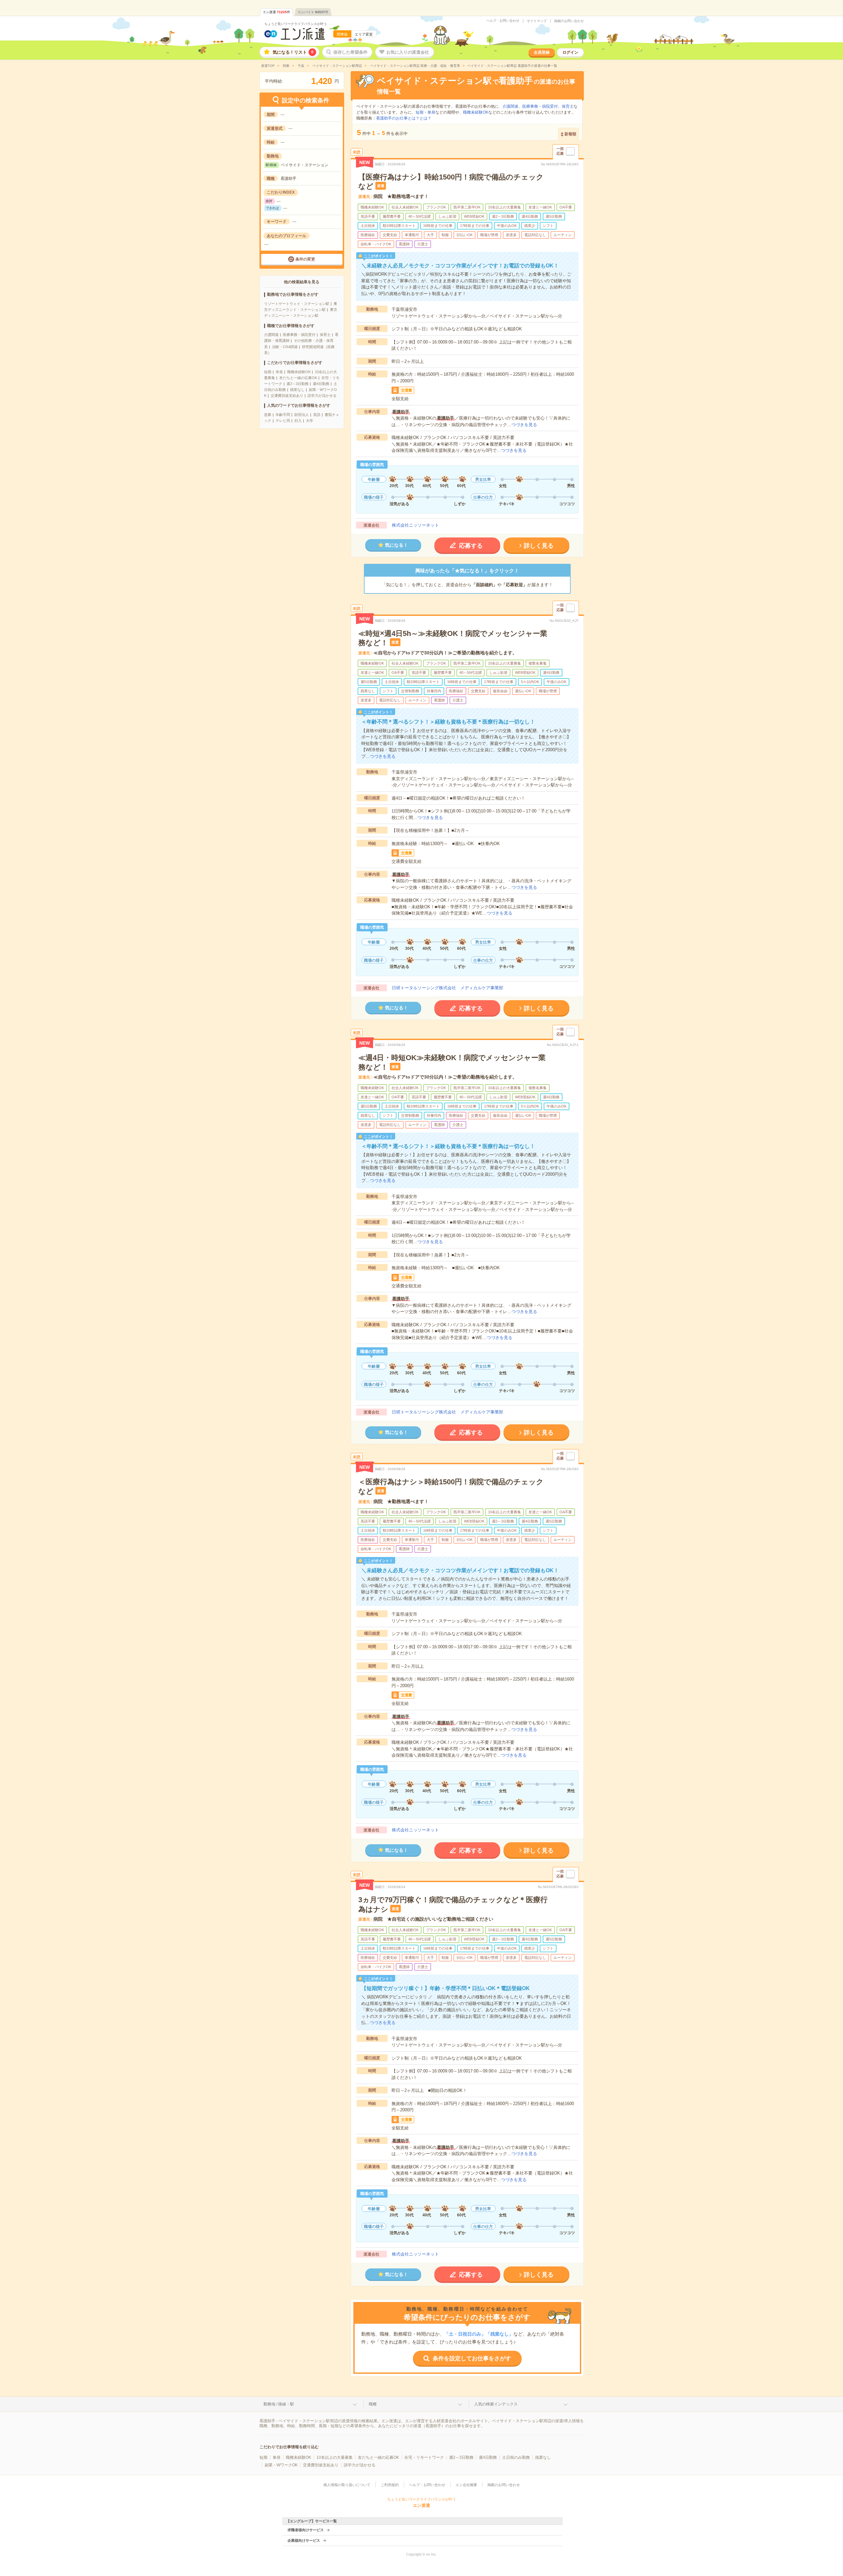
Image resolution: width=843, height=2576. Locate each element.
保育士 (325, 335)
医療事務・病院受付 (299, 335)
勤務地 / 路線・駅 (279, 2404)
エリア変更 (364, 34)
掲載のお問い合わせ (569, 21)
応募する (471, 546)
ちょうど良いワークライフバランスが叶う (296, 24)
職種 (373, 2404)
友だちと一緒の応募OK (298, 378)
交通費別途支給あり (287, 396)
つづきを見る (524, 425)
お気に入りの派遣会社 (408, 52)
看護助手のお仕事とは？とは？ (404, 118)
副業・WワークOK (281, 2465)
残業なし (297, 390)
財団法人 (302, 415)
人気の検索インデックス (496, 2404)
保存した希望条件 (350, 52)
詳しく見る (539, 546)
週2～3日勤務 (298, 384)
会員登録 (542, 52)
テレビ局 (283, 421)
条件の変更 (305, 259)
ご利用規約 (390, 2485)
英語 (317, 415)
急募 (268, 415)
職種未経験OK (299, 372)
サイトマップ (537, 21)
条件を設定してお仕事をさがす (472, 2358)
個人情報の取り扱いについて (347, 2485)
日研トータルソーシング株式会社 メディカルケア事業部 (448, 988)
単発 (279, 372)
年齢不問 (283, 415)
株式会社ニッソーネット (415, 525)
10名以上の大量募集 (335, 2457)
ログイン (570, 52)
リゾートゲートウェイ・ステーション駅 (297, 304)
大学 (310, 421)
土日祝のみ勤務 (516, 2457)
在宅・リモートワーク (424, 2457)
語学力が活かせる (322, 396)
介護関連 (271, 335)
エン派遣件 (276, 12)
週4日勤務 (321, 384)
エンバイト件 (313, 12)
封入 (298, 421)
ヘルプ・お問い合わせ (503, 21)
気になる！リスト (293, 52)
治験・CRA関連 (285, 347)
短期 (268, 372)
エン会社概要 (466, 2485)
